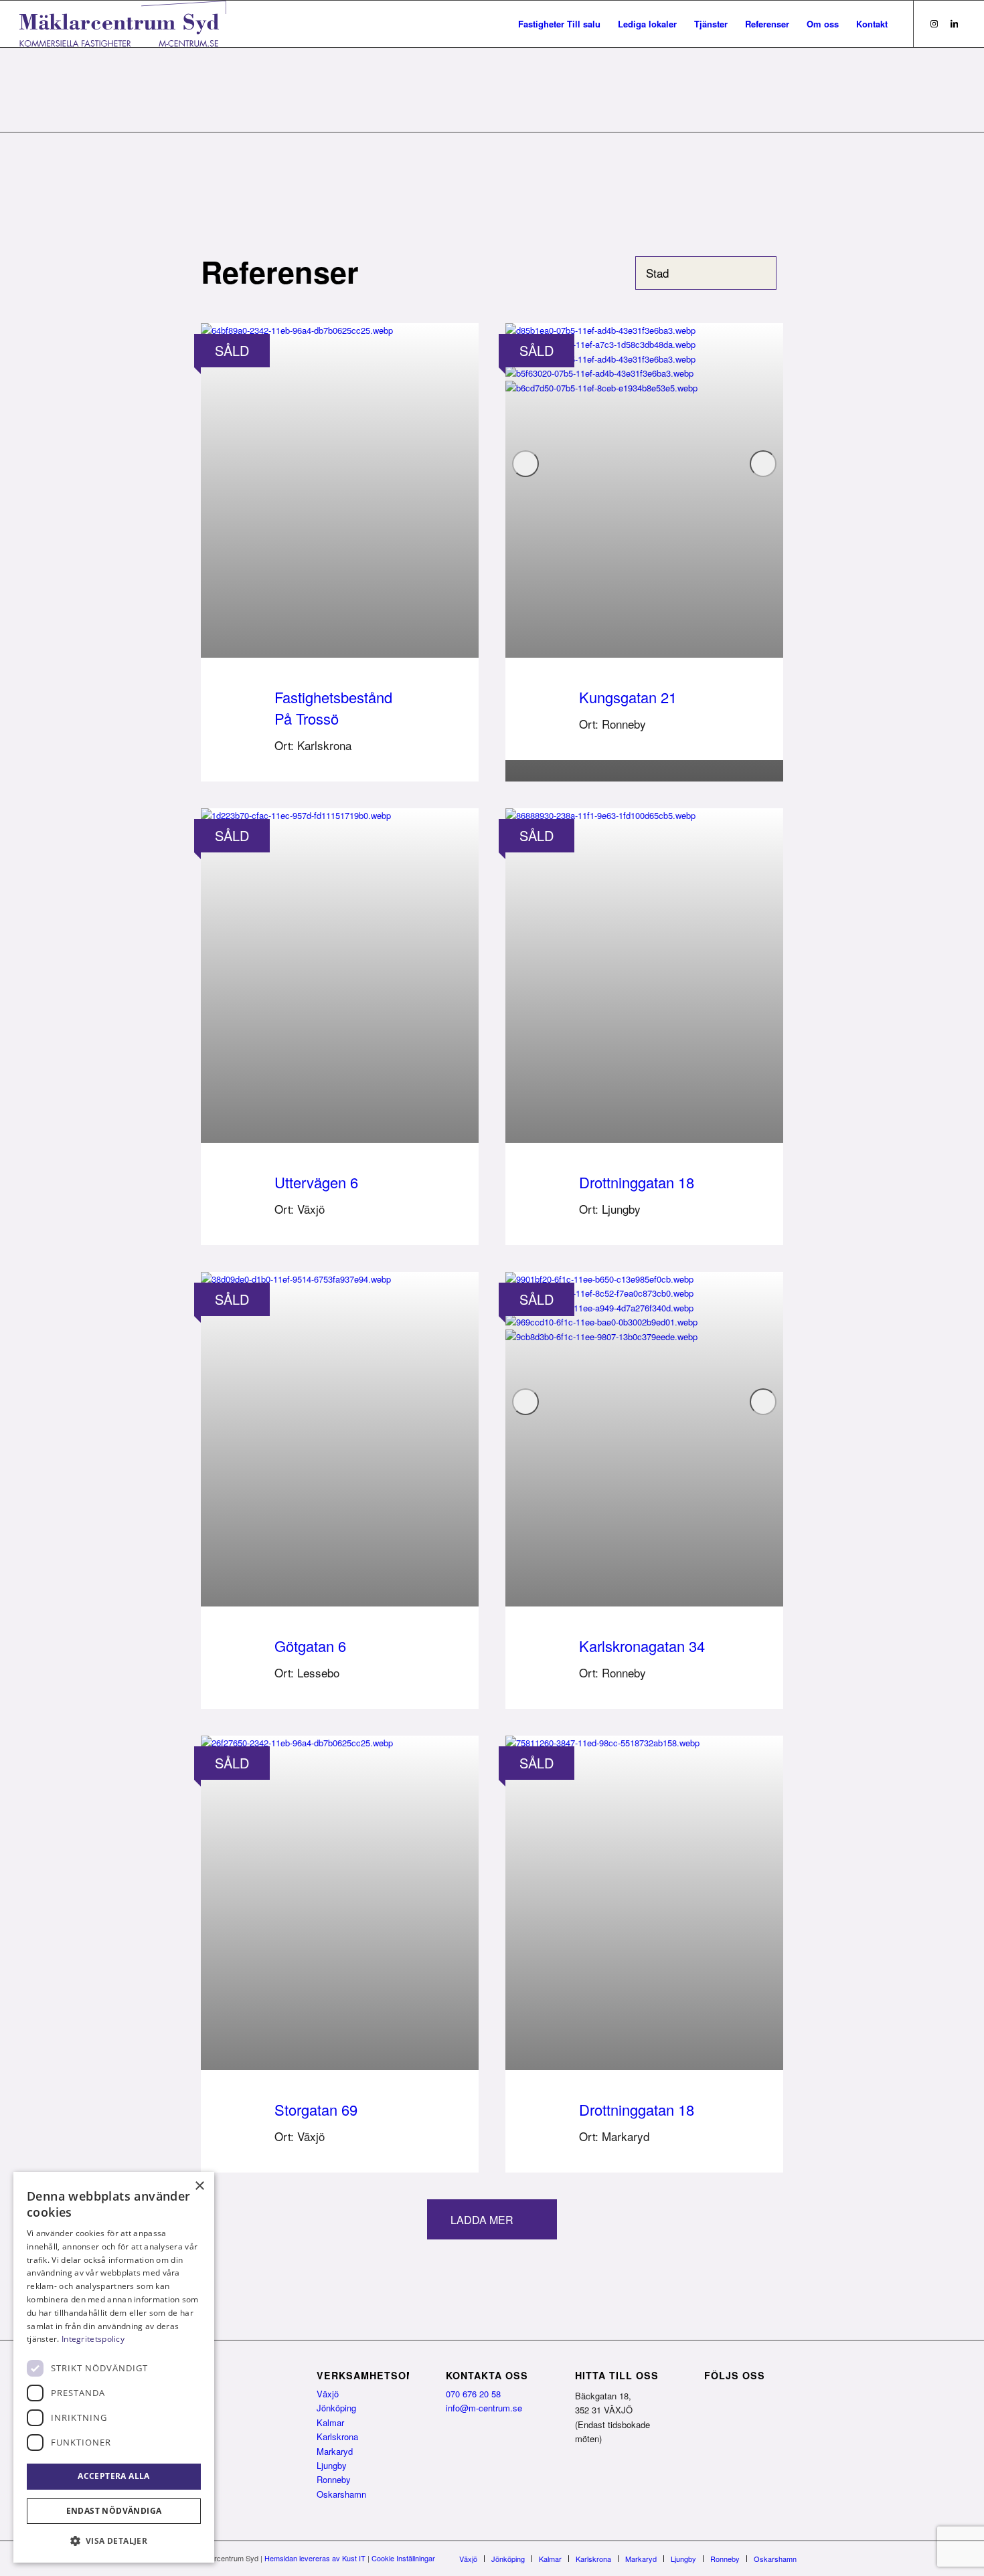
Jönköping (336, 2408)
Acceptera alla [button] (114, 2476)
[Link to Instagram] (934, 23)
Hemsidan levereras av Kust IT (315, 2558)
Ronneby (334, 2479)
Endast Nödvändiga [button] (114, 2511)
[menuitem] (559, 24)
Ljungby (332, 2465)
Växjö (328, 2394)
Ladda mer (482, 2220)
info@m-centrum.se (484, 2408)
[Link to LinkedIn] (955, 23)
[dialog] (114, 2367)
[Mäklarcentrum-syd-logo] (123, 24)
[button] (114, 2541)
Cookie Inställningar (403, 2558)
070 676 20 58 (473, 2394)
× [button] (199, 2186)
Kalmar (330, 2422)
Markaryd (335, 2451)
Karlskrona (337, 2436)
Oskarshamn (341, 2494)
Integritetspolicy (93, 2339)
